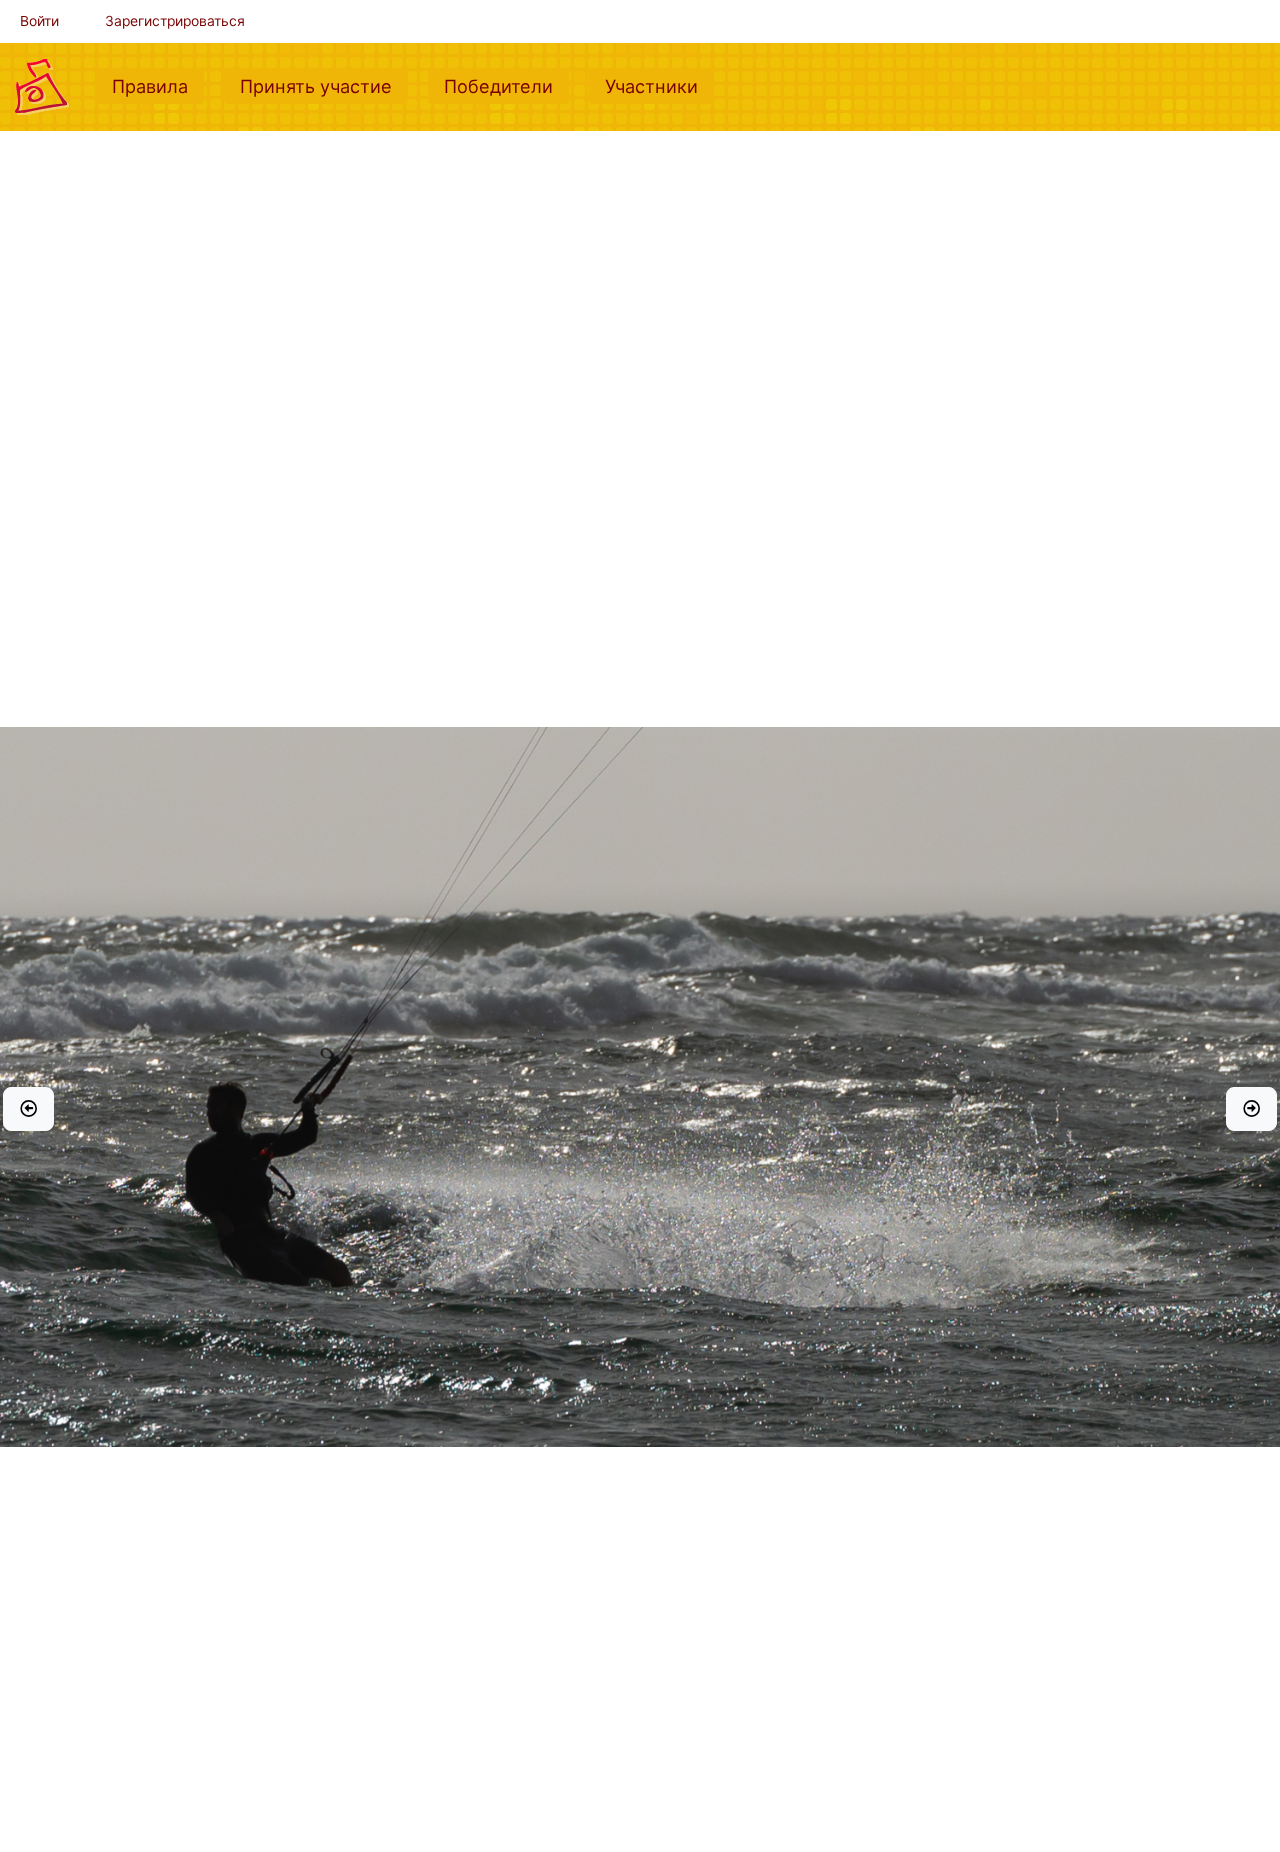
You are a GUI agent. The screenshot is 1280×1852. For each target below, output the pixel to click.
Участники (659, 85)
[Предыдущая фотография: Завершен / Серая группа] (28, 1109)
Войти (39, 21)
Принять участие (324, 85)
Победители (506, 85)
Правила (158, 85)
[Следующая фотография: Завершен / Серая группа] (1251, 1109)
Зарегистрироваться (175, 21)
